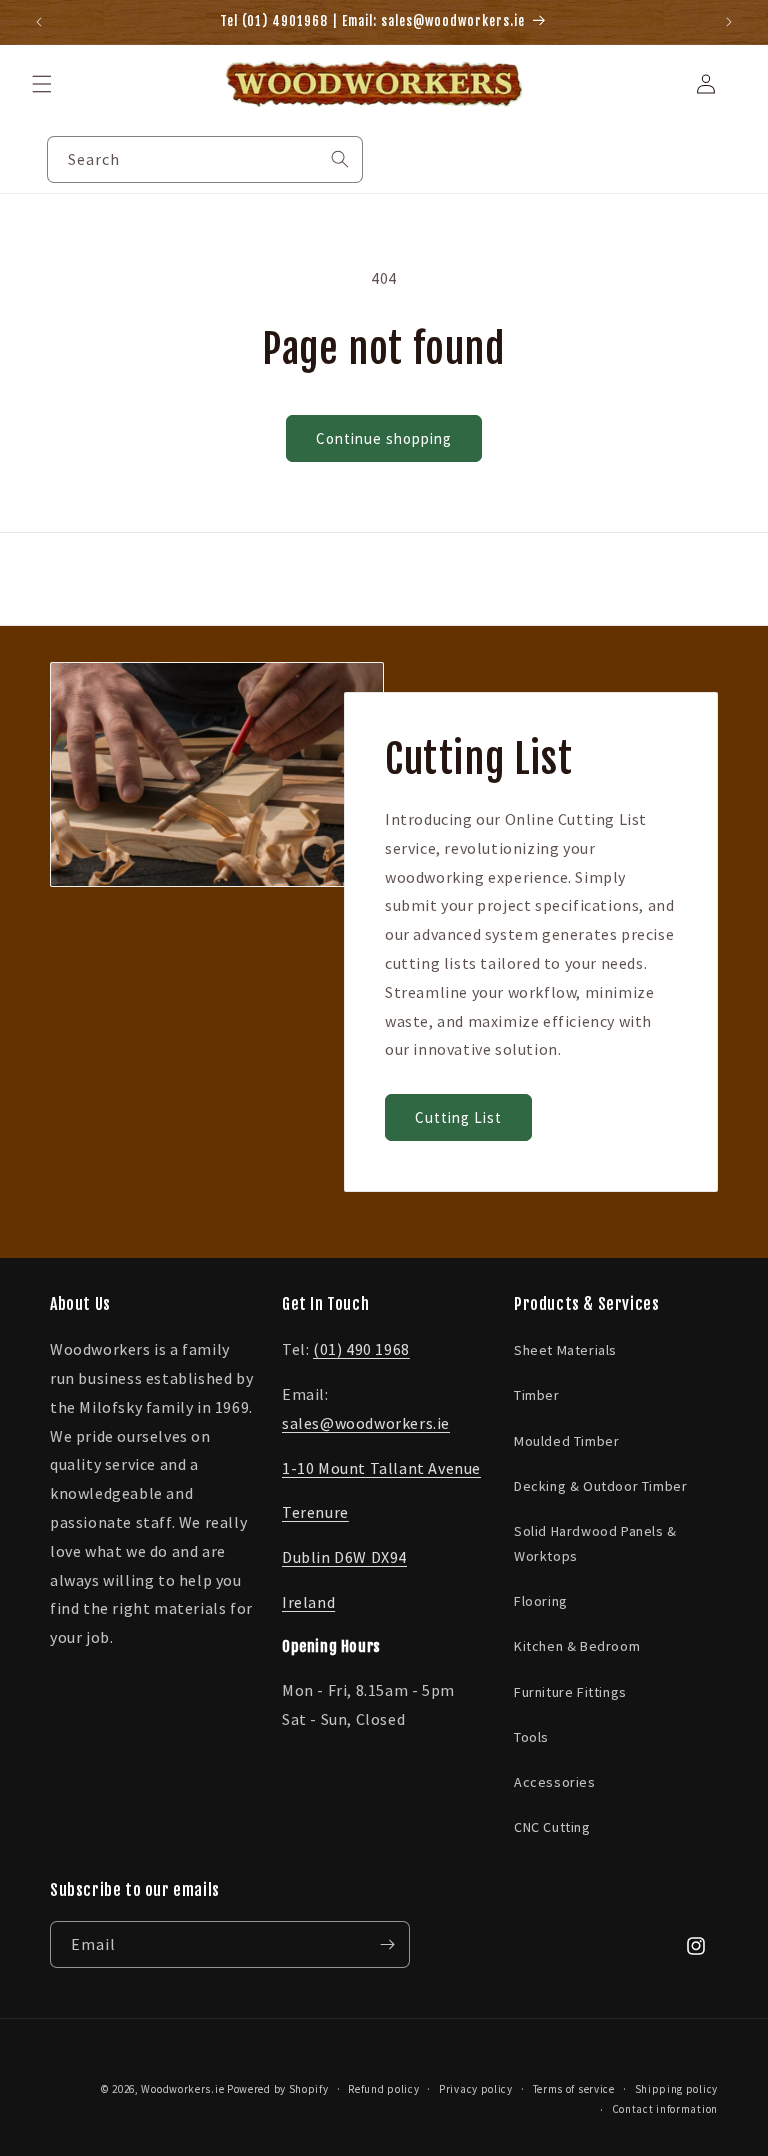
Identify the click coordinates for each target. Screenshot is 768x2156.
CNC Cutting (552, 1827)
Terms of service (574, 2089)
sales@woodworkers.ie (366, 1423)
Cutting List (458, 1117)
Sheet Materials (565, 1350)
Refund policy (383, 2089)
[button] (42, 84)
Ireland (308, 1602)
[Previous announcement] (39, 22)
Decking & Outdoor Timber (600, 1486)
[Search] (340, 159)
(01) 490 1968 (361, 1349)
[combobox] (205, 159)
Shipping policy (677, 2089)
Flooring (541, 1601)
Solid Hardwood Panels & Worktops (595, 1543)
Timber (537, 1395)
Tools (531, 1737)
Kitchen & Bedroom (577, 1646)
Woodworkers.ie (182, 2089)
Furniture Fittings (570, 1692)
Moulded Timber (566, 1441)
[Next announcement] (729, 22)
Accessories (555, 1782)
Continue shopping (384, 438)
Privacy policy (476, 2089)
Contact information (665, 2109)
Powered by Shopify (278, 2089)
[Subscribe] (387, 1944)
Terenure (315, 1512)
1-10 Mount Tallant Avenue (381, 1468)
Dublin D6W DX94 (344, 1557)
